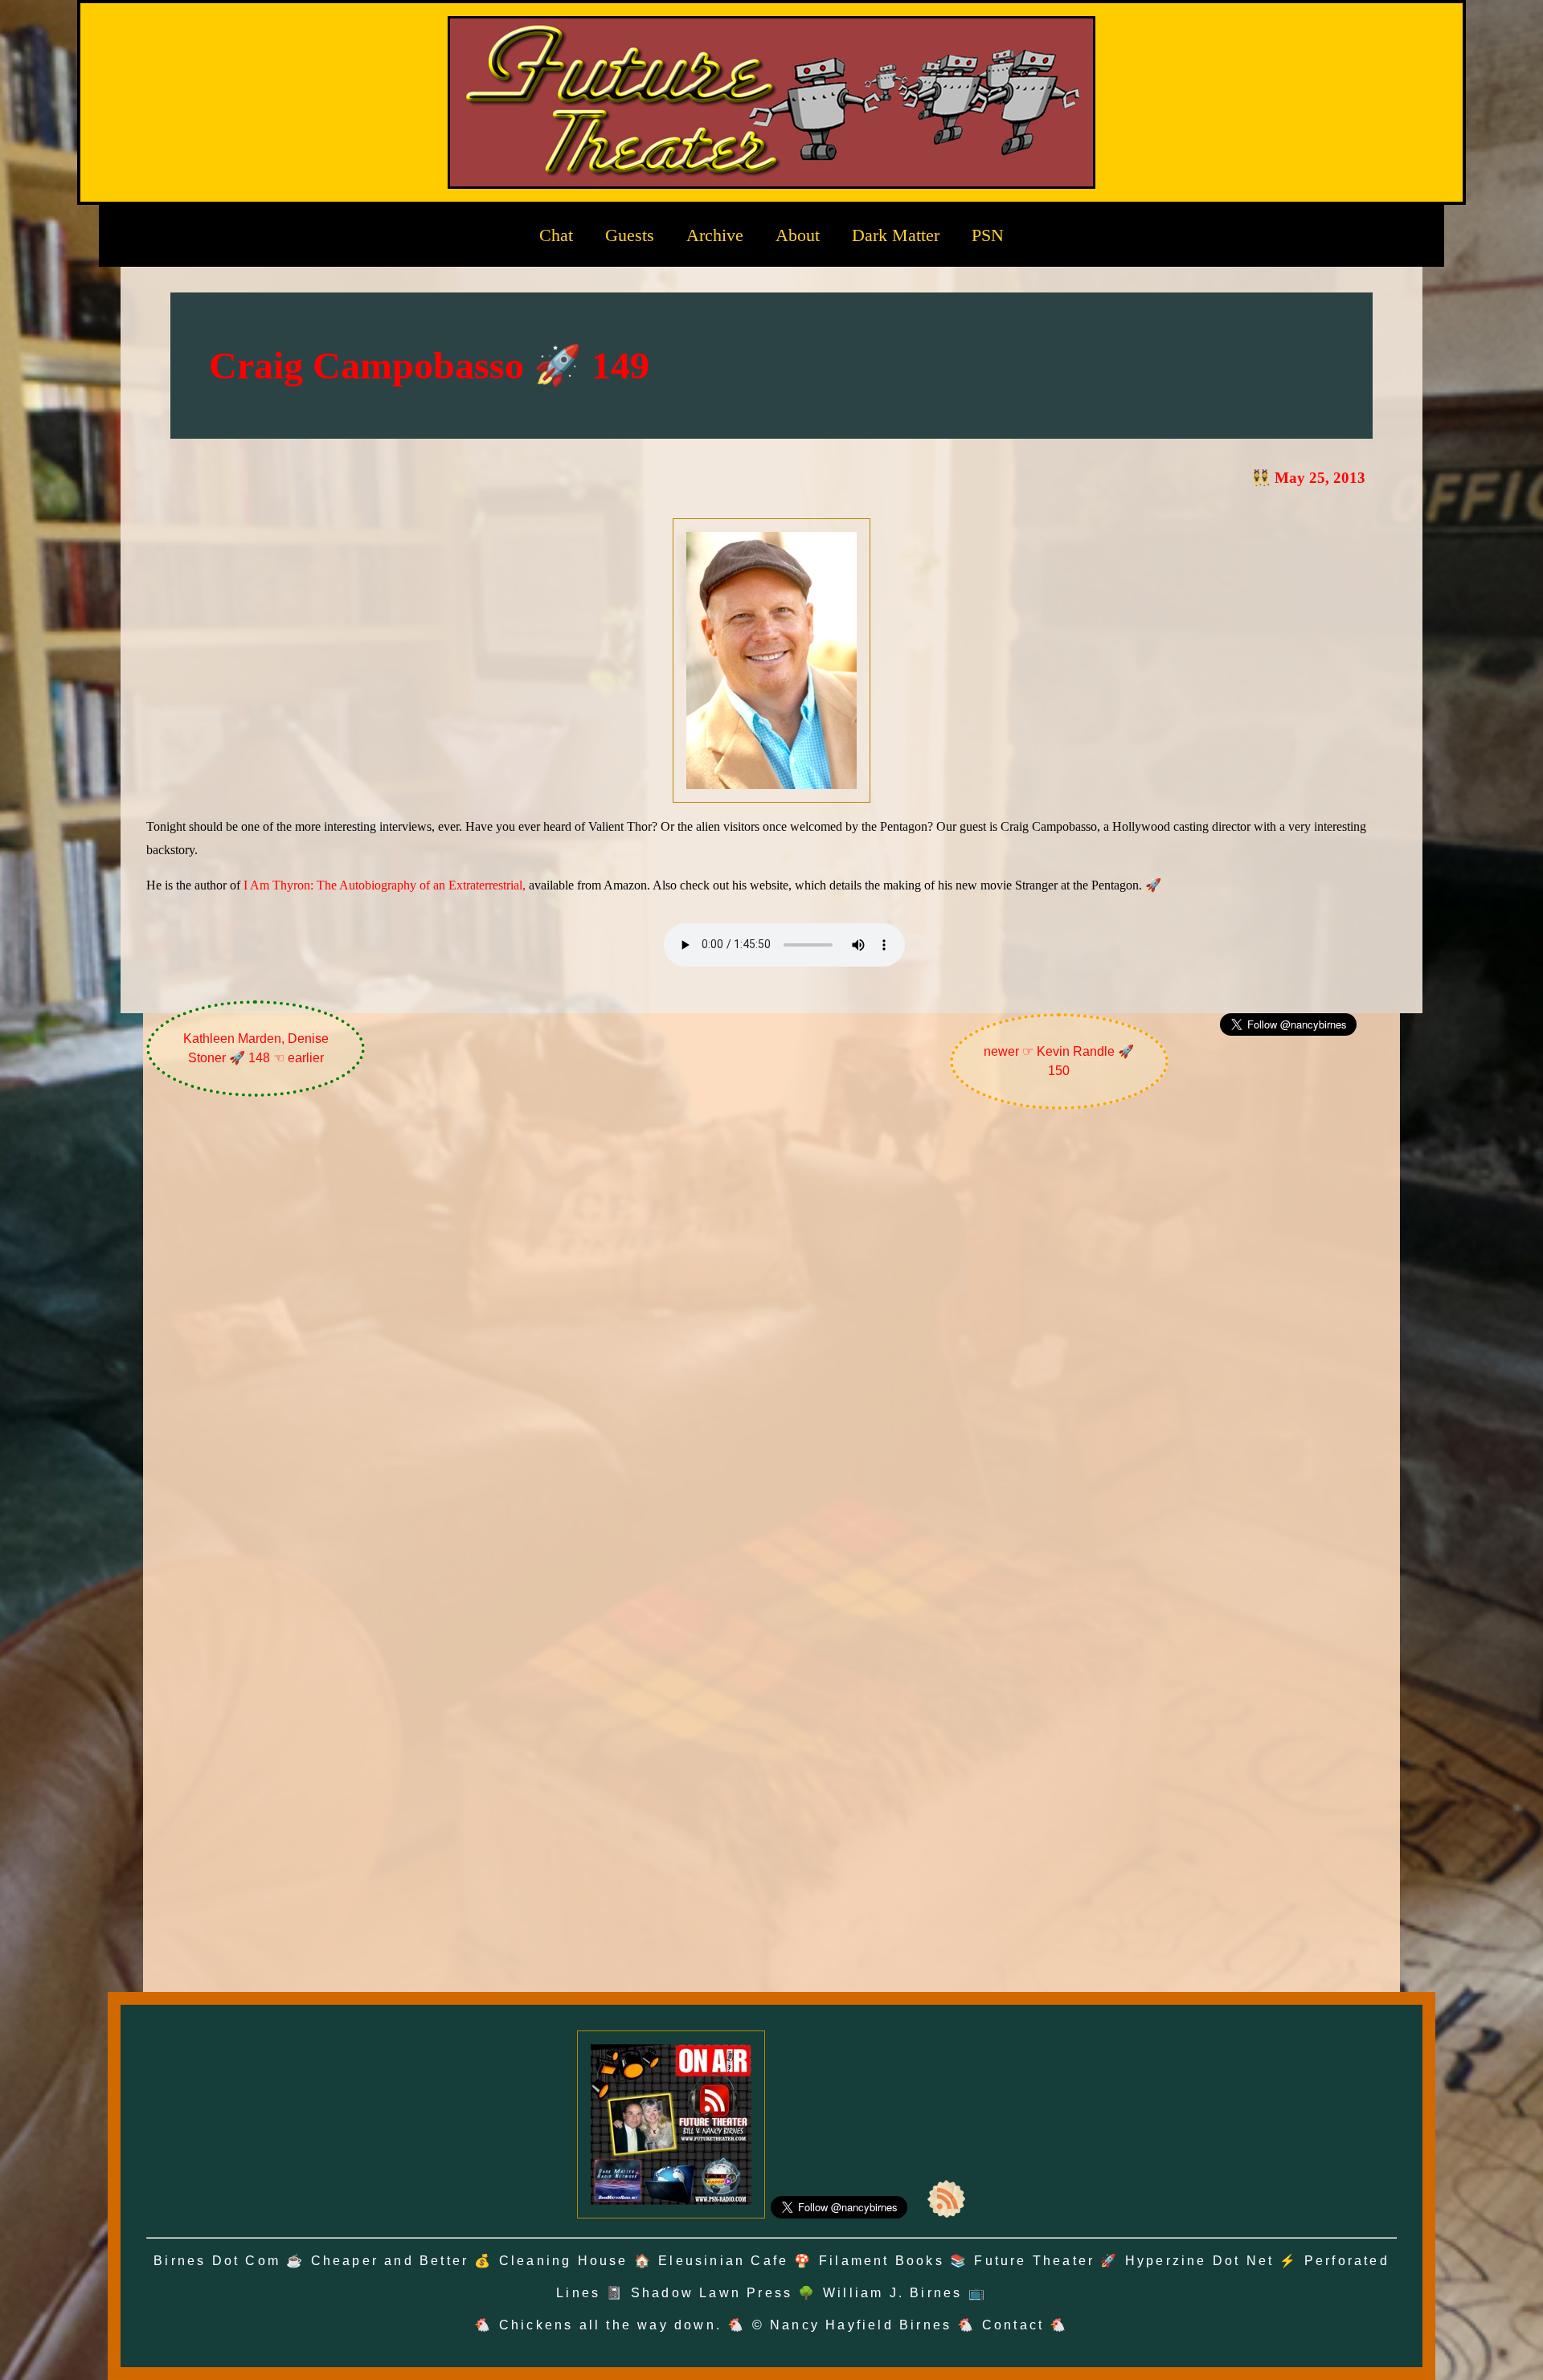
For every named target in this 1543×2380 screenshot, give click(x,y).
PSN (988, 235)
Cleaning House (564, 2261)
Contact (1013, 2325)
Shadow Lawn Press (712, 2293)
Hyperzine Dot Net (1199, 2261)
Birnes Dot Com (217, 2261)
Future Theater (1034, 2261)
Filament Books (882, 2261)
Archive (715, 235)
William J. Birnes (892, 2293)
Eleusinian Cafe (723, 2261)
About (798, 235)
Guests (630, 235)
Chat (556, 235)
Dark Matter (896, 235)
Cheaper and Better (390, 2261)
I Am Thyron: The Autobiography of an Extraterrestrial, (385, 885)
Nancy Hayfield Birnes (861, 2325)
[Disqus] (772, 1336)
